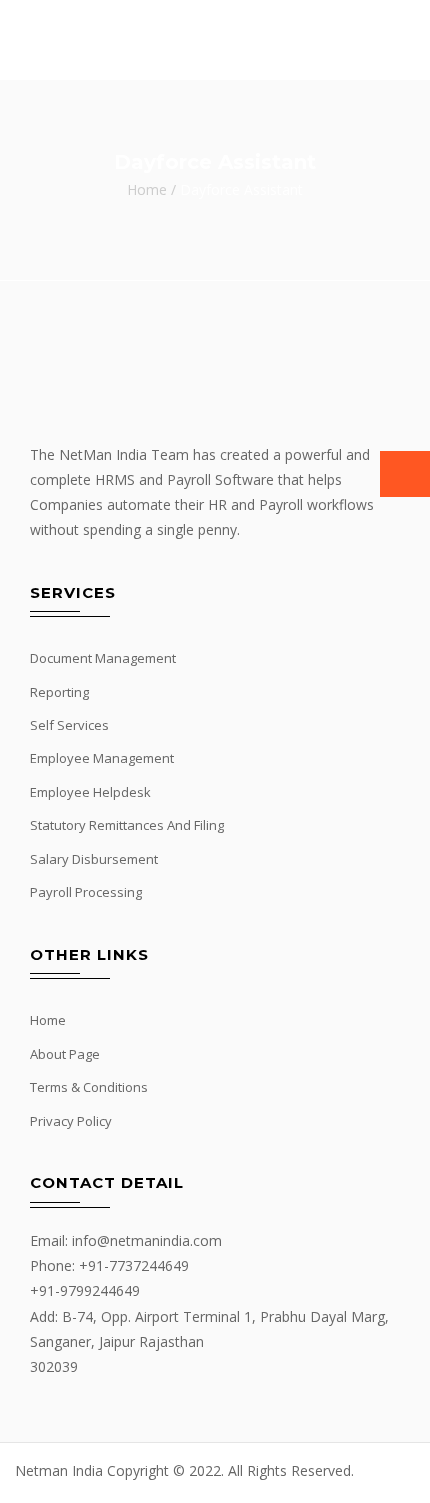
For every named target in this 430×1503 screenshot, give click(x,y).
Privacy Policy (71, 1121)
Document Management (103, 658)
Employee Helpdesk (90, 792)
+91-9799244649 (85, 1290)
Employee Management (102, 758)
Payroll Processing (86, 892)
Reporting (59, 692)
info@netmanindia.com (147, 1240)
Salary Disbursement (94, 859)
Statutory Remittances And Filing (127, 825)
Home (147, 189)
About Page (65, 1054)
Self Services (69, 725)
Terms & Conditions (89, 1087)
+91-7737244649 (134, 1265)
